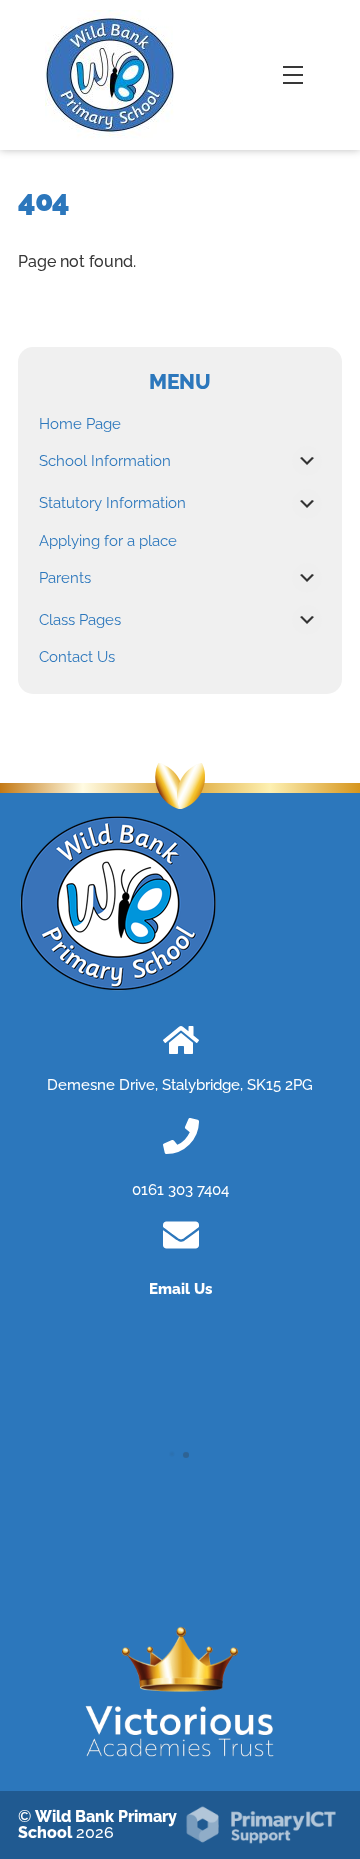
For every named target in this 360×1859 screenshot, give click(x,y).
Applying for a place (108, 541)
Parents (65, 578)
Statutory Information (112, 503)
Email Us (180, 1289)
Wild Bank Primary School (97, 1824)
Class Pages (80, 620)
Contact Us (77, 657)
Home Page (80, 424)
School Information (105, 461)
